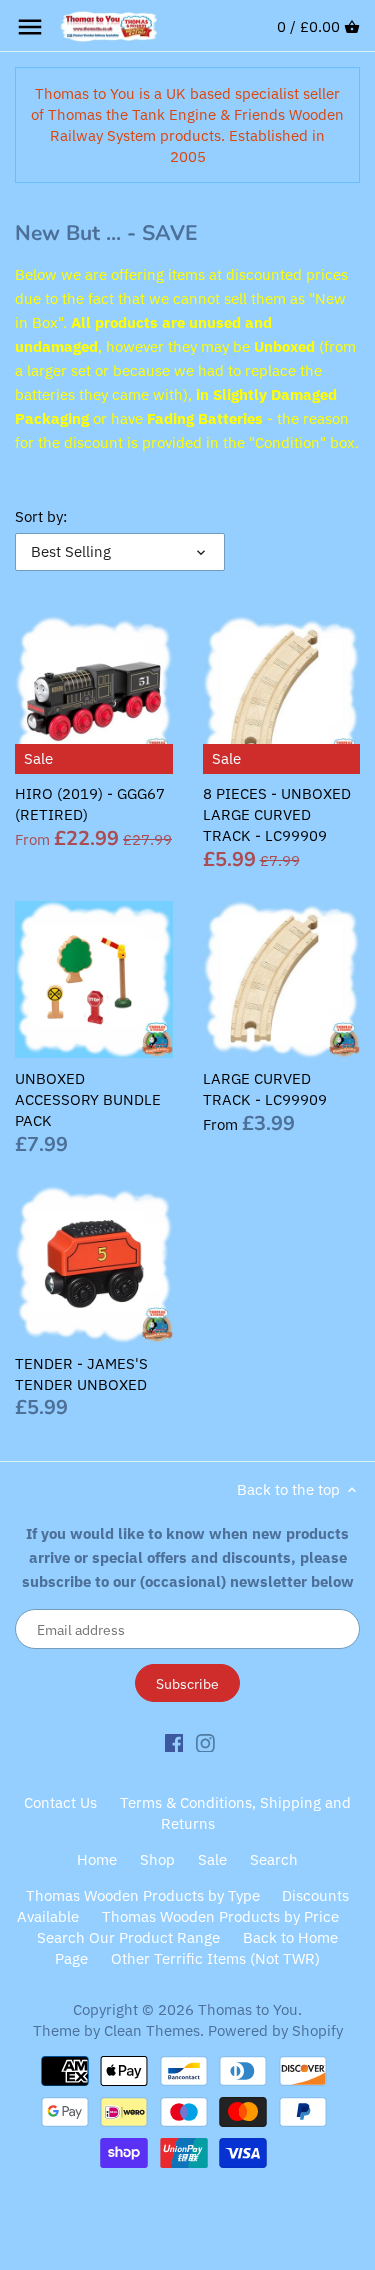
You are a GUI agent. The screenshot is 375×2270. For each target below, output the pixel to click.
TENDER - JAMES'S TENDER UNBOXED (81, 1374)
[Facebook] (174, 1742)
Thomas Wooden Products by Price (220, 1916)
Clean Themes (152, 2030)
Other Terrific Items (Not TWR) (215, 1958)
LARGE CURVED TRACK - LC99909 (265, 1089)
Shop (157, 1859)
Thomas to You (248, 2009)
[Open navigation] (30, 27)
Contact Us (60, 1802)
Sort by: (41, 517)
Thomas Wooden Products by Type (143, 1895)
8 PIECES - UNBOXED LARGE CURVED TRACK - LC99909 (277, 814)
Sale (212, 1859)
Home (97, 1859)
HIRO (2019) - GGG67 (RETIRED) (90, 804)
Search (274, 1859)
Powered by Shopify (275, 2030)
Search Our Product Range (128, 1937)
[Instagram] (205, 1742)
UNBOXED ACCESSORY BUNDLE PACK (88, 1099)
